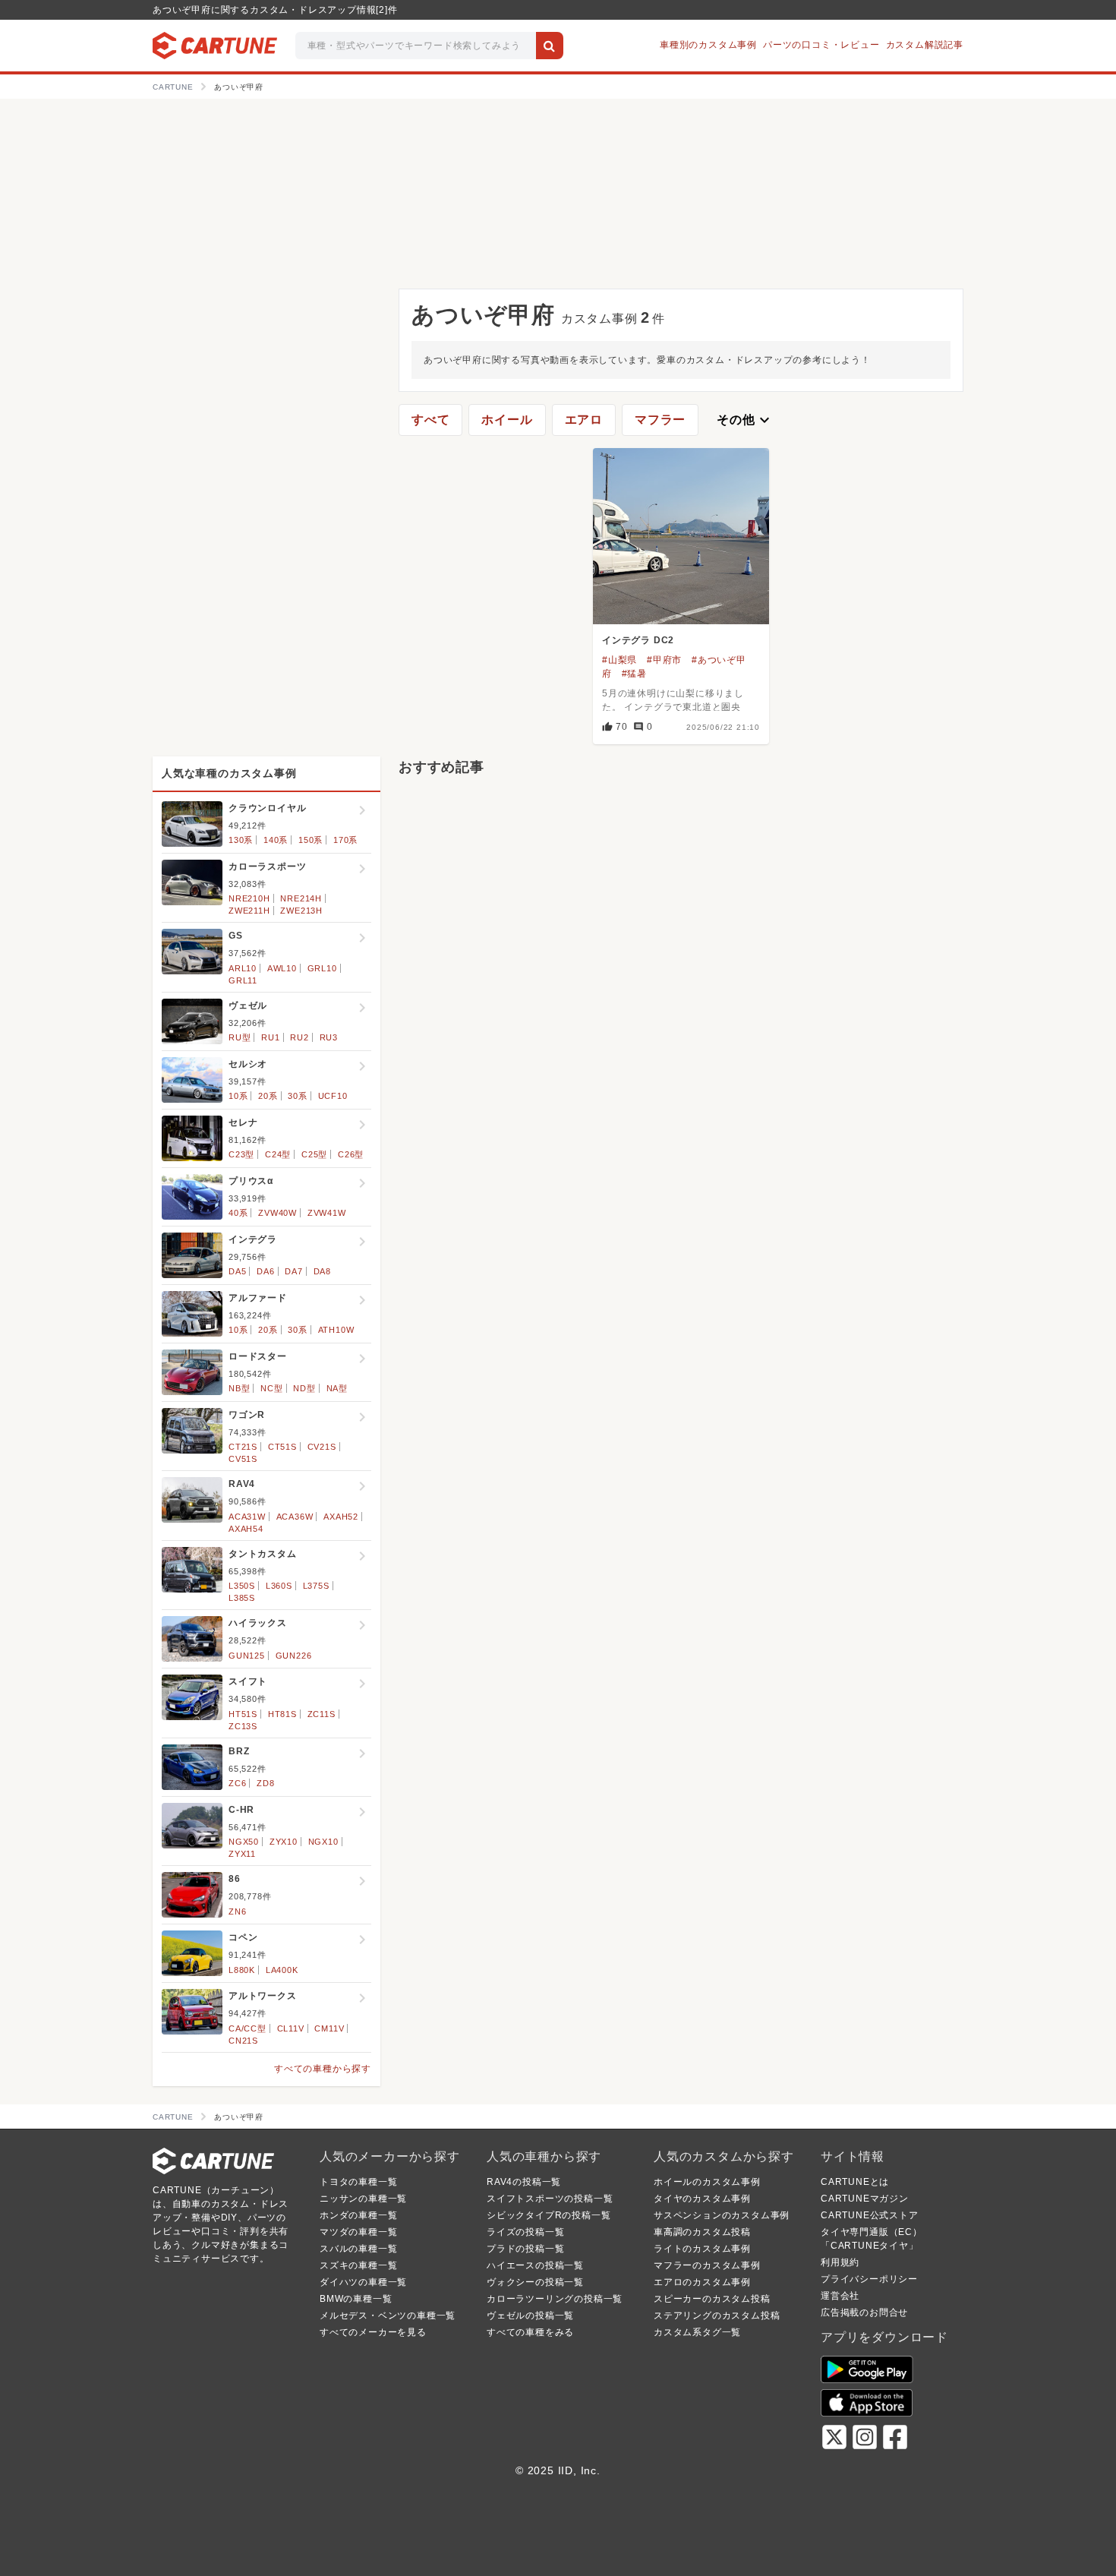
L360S (279, 1586)
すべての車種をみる (530, 2332)
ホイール (507, 420)
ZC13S (243, 1726)
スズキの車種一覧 (358, 2265)
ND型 (304, 1388)
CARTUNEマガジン (865, 2199)
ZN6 (237, 1911)
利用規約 (840, 2262)
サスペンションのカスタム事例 (722, 2215)
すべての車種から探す (323, 2069)
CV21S (322, 1447)
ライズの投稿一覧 (525, 2232)
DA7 (293, 1271)
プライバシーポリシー (869, 2279)
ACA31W (247, 1517)
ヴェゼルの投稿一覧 (530, 2316)
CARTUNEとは (855, 2182)
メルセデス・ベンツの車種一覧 (388, 2316)
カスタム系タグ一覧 (697, 2332)
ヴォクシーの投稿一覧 (535, 2282)
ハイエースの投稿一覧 (535, 2265)
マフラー (660, 420)
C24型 (278, 1154)
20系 (268, 1096)
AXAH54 (246, 1529)
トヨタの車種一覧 (358, 2182)
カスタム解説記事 (925, 45)
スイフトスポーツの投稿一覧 (550, 2199)
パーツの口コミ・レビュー (821, 45)
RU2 (299, 1037)
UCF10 (333, 1096)
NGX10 (323, 1842)
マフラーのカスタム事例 (707, 2265)
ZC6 (237, 1783)
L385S (242, 1598)
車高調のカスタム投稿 (702, 2232)
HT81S (282, 1714)
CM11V (329, 2028)
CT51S (282, 1447)
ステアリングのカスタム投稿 (717, 2316)
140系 (276, 840)
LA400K (282, 1970)
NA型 (337, 1388)
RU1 (270, 1037)
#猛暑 (634, 674)
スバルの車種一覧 (358, 2249)
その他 (745, 420)
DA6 (265, 1271)
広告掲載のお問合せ (864, 2312)
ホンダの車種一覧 (358, 2215)
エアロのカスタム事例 (702, 2282)
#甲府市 (664, 660)
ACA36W (295, 1517)
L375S (316, 1586)
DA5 (237, 1271)
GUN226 (294, 1656)
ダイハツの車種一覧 (363, 2282)
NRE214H (301, 898)
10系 (238, 1096)
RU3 (329, 1037)
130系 (241, 840)
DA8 (322, 1271)
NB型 (239, 1388)
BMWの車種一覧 (356, 2299)
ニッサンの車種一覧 (363, 2199)
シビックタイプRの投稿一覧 (549, 2215)
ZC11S (322, 1714)
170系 (345, 840)
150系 (311, 840)
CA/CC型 (247, 2028)
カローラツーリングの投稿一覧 (555, 2299)
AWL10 (282, 968)
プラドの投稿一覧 (525, 2249)
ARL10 (243, 968)
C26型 (351, 1154)
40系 (238, 1213)
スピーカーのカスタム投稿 (712, 2299)
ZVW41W (327, 1213)
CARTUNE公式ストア (870, 2215)
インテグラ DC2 (638, 640)
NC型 (271, 1388)
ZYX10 (284, 1842)
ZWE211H (249, 911)
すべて (430, 420)
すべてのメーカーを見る (373, 2332)
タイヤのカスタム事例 (702, 2199)
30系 (297, 1096)
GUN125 (247, 1656)
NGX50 (244, 1842)
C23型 (241, 1154)
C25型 (314, 1154)
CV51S (243, 1459)
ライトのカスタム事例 (702, 2249)
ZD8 (265, 1783)
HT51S (243, 1714)
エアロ (584, 420)
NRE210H (249, 898)
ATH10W (336, 1330)
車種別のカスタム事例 (708, 45)
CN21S (243, 2041)
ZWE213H (301, 911)
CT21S (243, 1447)
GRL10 (322, 968)
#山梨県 (619, 660)
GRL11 (243, 980)
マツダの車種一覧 (358, 2232)
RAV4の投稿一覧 (524, 2182)
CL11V (291, 2028)
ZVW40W (277, 1213)
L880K (242, 1970)
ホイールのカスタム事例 (707, 2182)
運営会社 (840, 2296)
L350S (242, 1586)
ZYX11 (242, 1854)
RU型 (240, 1037)
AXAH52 (341, 1517)
